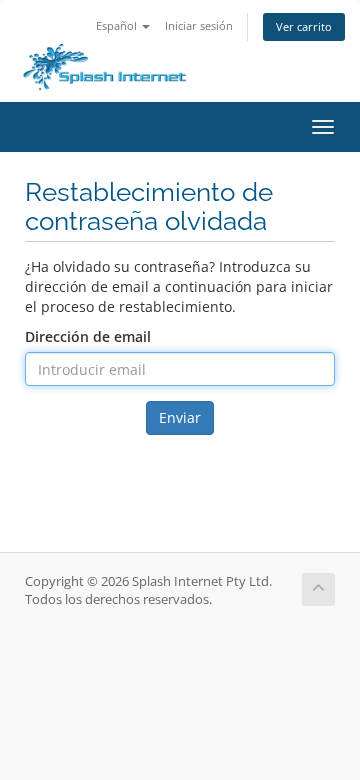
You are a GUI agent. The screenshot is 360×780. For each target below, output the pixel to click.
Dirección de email (88, 336)
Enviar (180, 417)
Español (118, 25)
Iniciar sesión (199, 25)
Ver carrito (304, 26)
